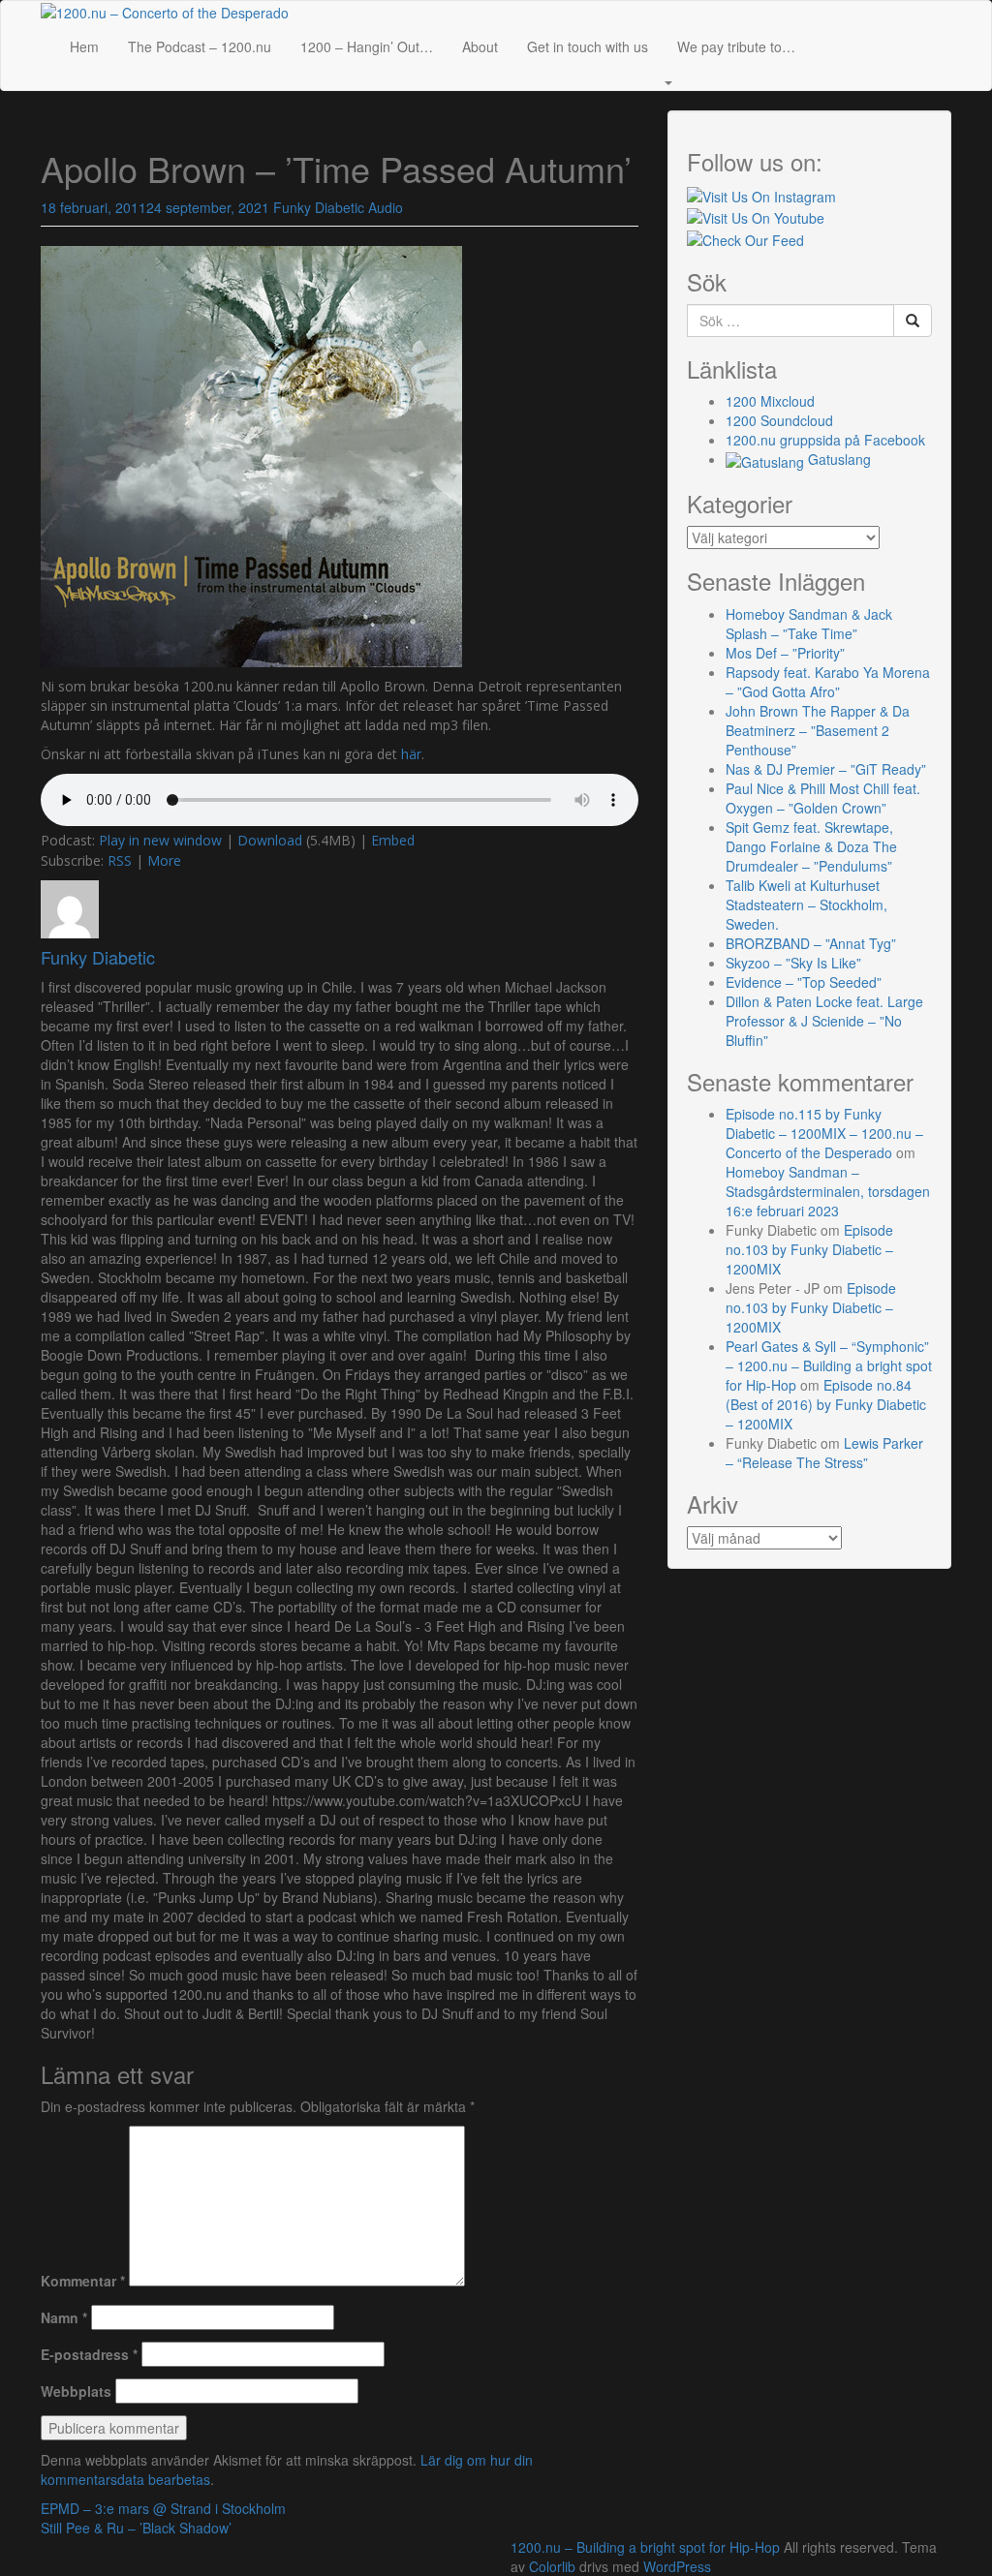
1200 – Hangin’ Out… (367, 46)
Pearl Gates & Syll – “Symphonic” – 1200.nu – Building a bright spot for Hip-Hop (829, 1365)
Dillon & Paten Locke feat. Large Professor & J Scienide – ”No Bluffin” (824, 1021)
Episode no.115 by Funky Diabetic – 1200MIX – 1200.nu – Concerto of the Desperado (824, 1133)
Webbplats (76, 2391)
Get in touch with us (588, 46)
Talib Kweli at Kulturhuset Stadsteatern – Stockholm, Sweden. (806, 905)
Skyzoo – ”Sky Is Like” (793, 963)
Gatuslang (837, 459)
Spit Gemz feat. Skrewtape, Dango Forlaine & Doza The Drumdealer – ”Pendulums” (811, 846)
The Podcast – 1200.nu (200, 46)
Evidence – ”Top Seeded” (804, 982)
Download (270, 840)
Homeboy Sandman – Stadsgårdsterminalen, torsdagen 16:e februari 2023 (828, 1191)
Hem (84, 46)
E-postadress (89, 2354)
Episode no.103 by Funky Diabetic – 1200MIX (809, 1249)
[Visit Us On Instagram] (761, 195)
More (164, 860)
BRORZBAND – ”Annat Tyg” (811, 943)
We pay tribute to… (736, 46)
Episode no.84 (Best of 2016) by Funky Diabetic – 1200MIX (826, 1404)
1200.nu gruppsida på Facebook (825, 440)
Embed (393, 840)
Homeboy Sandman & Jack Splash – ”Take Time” (809, 624)
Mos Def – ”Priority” (785, 653)
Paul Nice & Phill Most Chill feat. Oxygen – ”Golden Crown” (823, 798)
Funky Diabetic (319, 207)
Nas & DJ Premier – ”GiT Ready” (826, 769)
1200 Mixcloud (770, 401)
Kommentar (83, 2281)
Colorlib (552, 2566)
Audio (386, 207)
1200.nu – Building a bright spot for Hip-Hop (645, 2547)
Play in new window (160, 840)
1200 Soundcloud (779, 420)
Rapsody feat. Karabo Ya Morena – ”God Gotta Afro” (828, 682)
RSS (120, 860)
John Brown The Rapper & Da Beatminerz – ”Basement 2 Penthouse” (818, 730)
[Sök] (913, 321)
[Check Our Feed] (745, 237)
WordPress (677, 2566)
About (480, 46)
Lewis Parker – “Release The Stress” (824, 1453)
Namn (64, 2317)
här (411, 754)
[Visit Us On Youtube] (756, 216)
